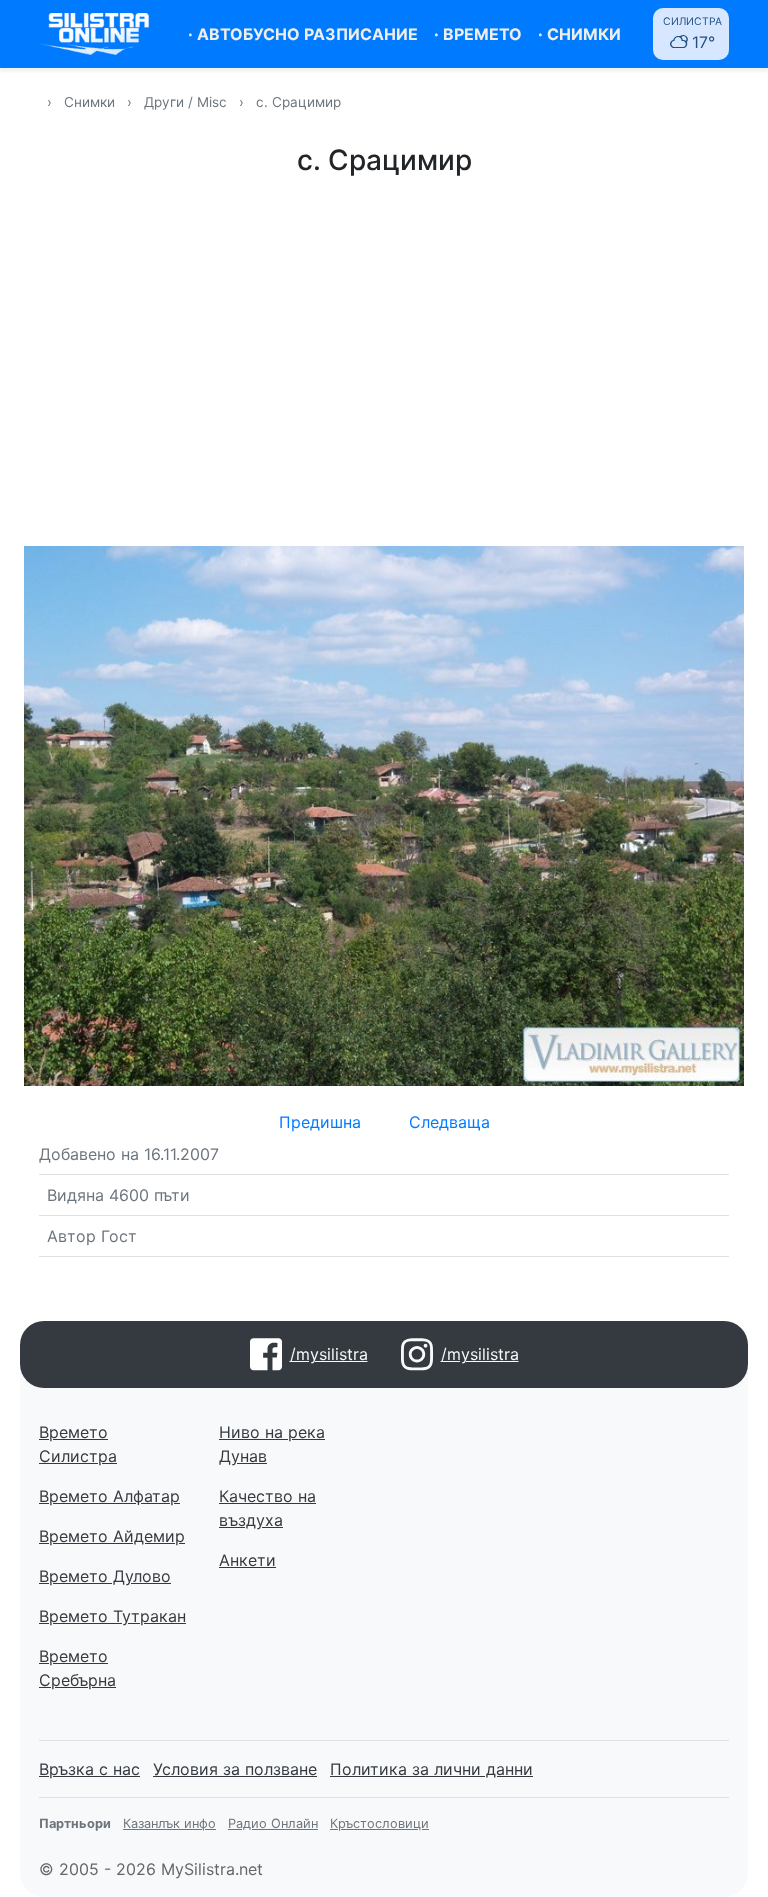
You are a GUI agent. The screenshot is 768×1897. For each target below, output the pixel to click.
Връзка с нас (89, 1769)
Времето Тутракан (112, 1616)
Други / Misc (187, 102)
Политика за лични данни (431, 1769)
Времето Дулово (105, 1576)
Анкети (247, 1560)
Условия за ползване (235, 1769)
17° (692, 33)
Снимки (89, 102)
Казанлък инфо (169, 1823)
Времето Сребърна (77, 1668)
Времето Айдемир (112, 1536)
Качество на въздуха (267, 1508)
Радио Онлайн (273, 1823)
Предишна (320, 1122)
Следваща (449, 1122)
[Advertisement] (384, 358)
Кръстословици (379, 1823)
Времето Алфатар (109, 1496)
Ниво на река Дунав (272, 1444)
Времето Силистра (78, 1444)
